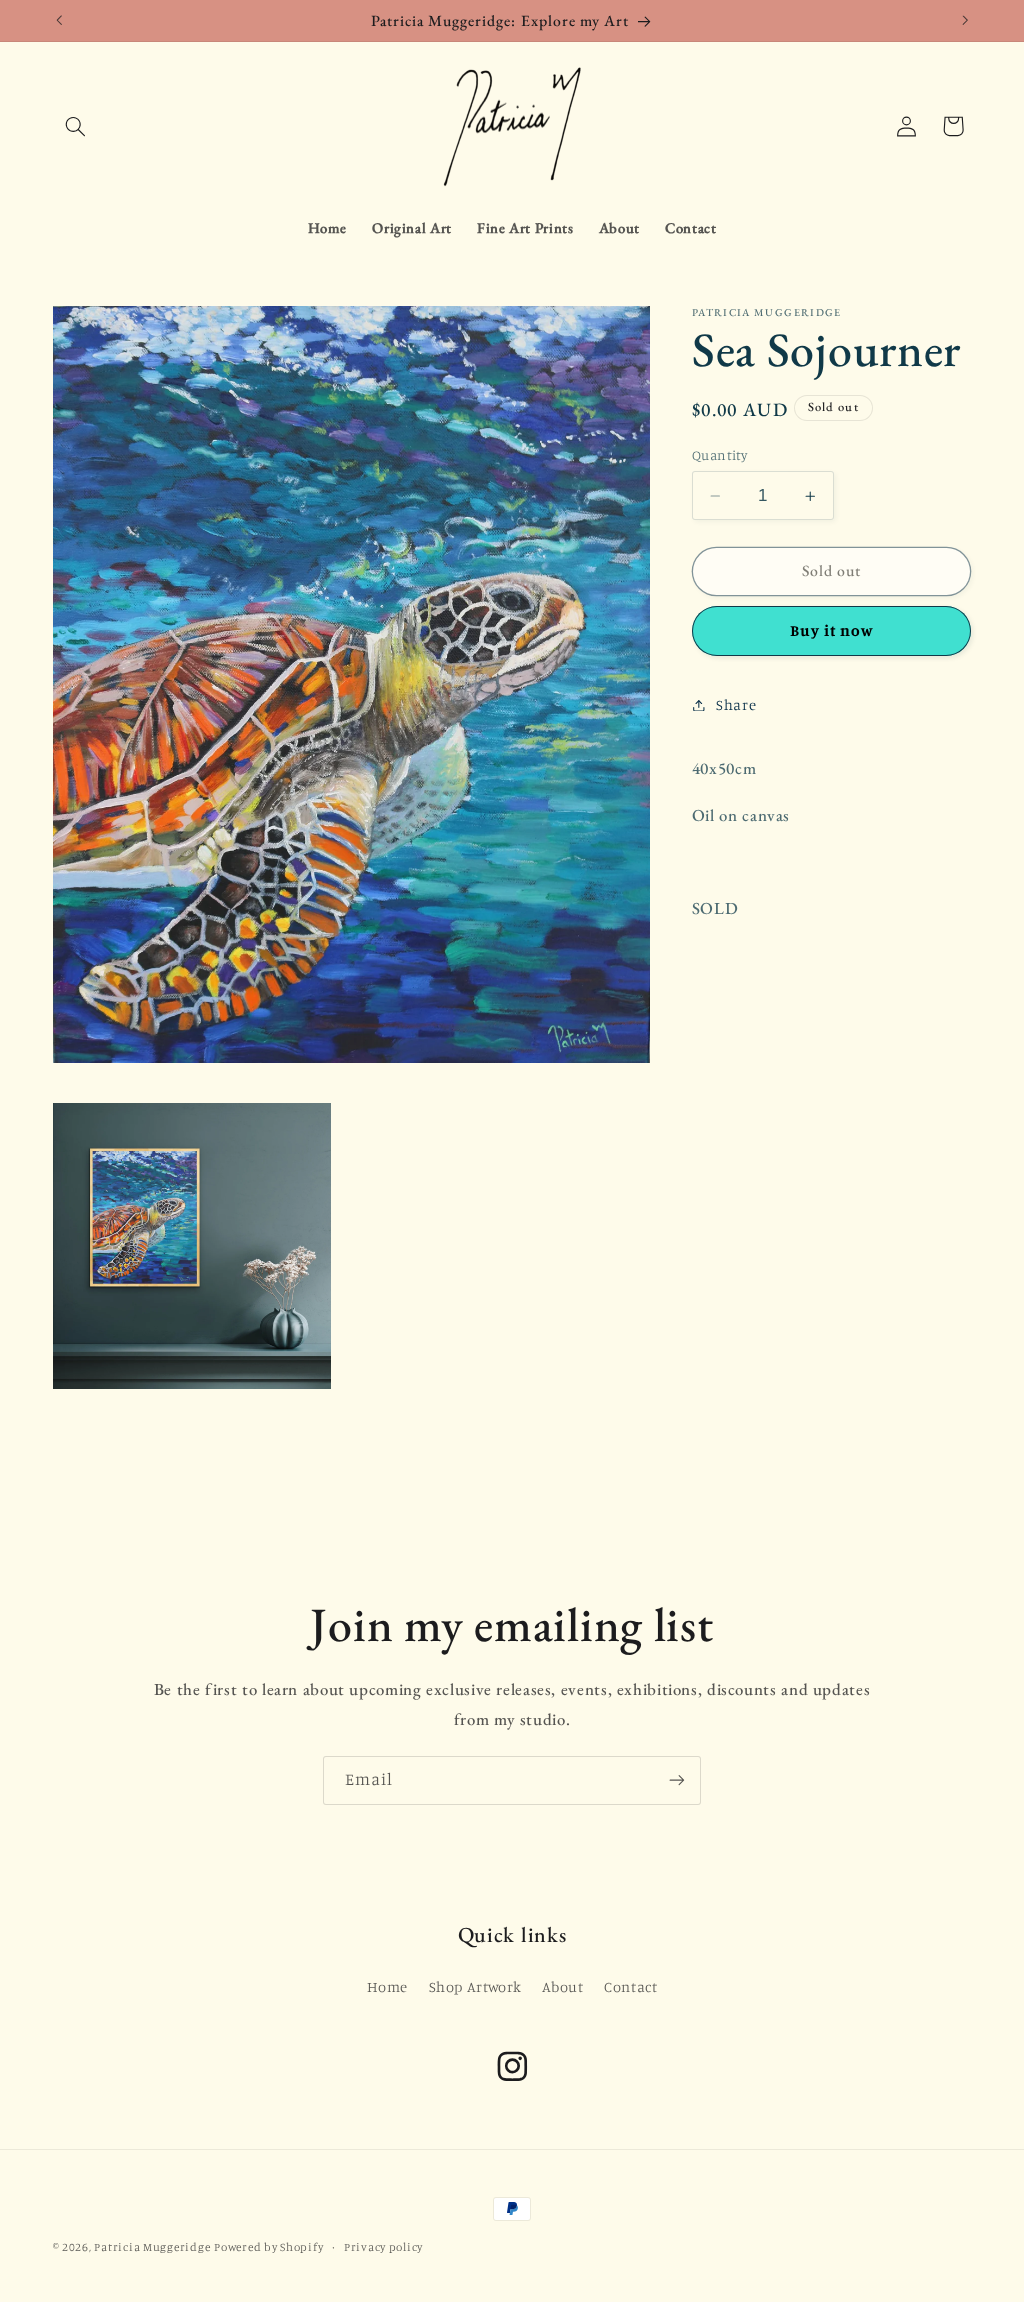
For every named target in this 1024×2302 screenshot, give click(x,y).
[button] (76, 126)
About (562, 1986)
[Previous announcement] (59, 20)
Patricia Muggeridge (152, 2247)
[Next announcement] (965, 20)
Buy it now (832, 630)
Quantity (719, 455)
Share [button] (736, 704)
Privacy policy (383, 2247)
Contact (630, 1986)
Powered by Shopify (268, 2247)
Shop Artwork (476, 1986)
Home (388, 1986)
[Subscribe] (677, 1780)
